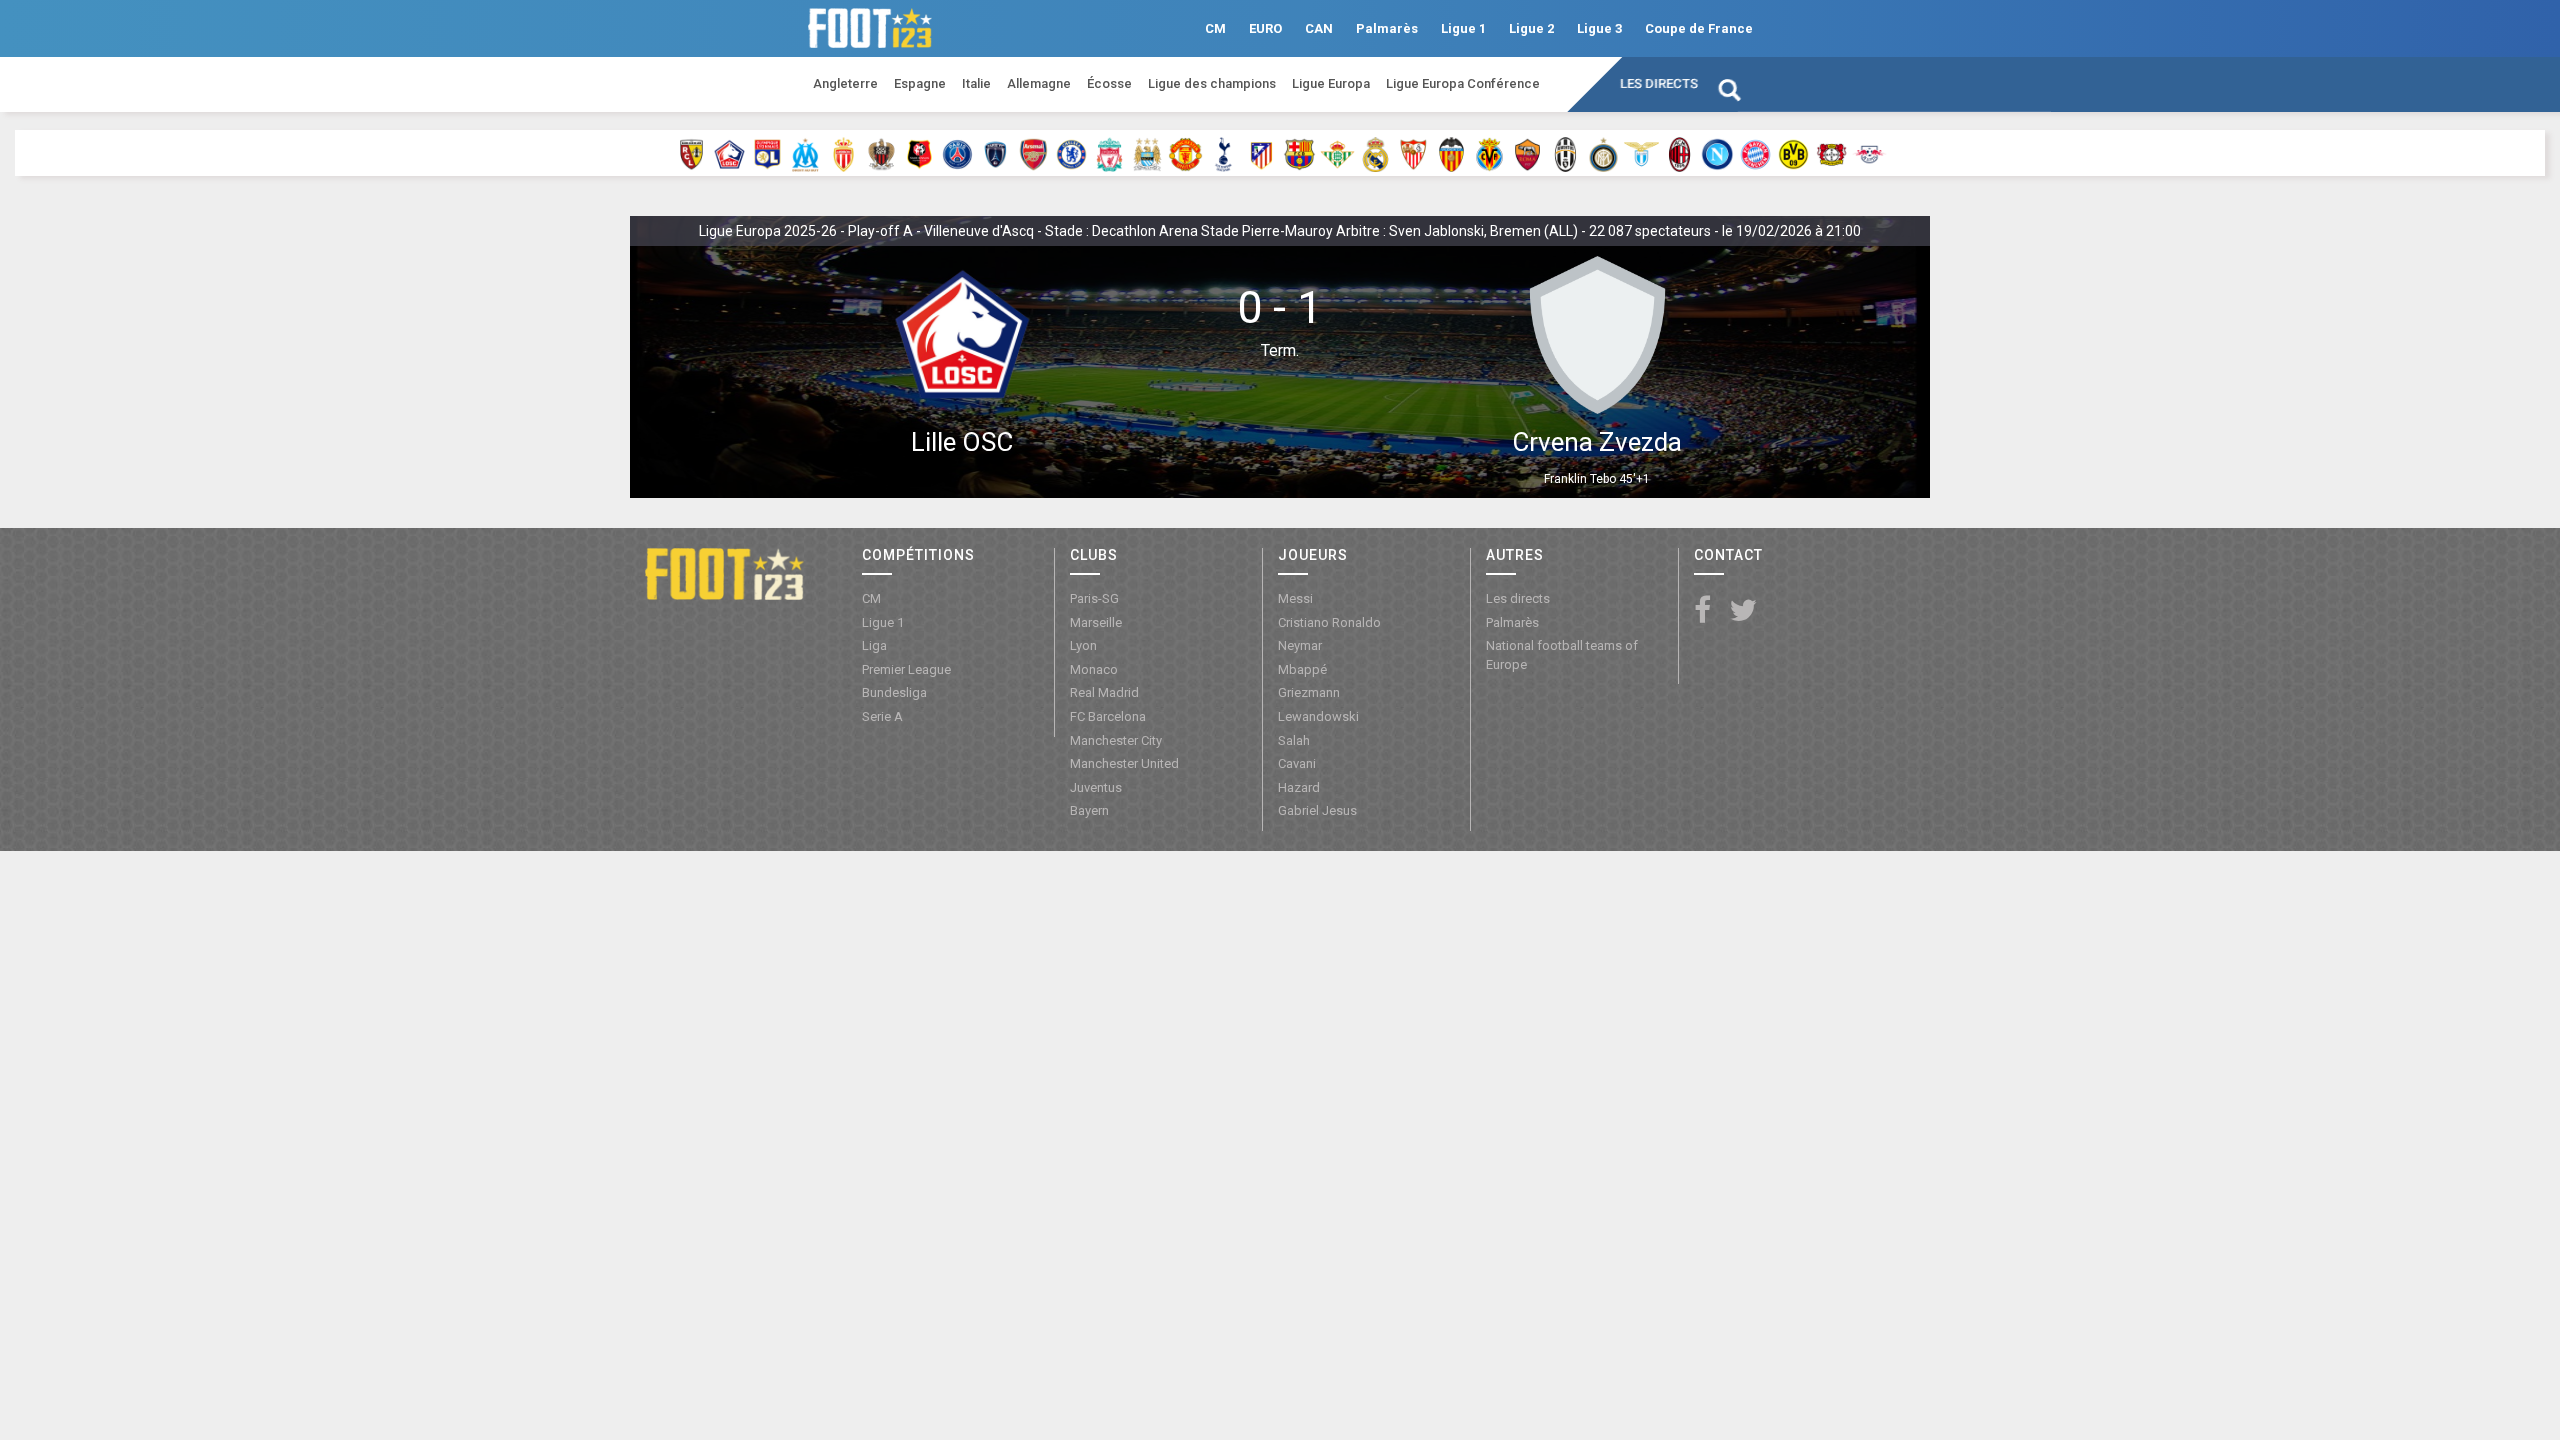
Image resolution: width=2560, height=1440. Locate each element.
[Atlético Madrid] (1261, 153)
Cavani (1297, 763)
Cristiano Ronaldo (1329, 622)
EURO (1265, 28)
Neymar (1300, 645)
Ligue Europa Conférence (1463, 83)
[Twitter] (1743, 611)
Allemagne (1039, 83)
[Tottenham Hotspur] (1223, 153)
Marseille (1096, 622)
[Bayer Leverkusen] (1831, 153)
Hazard (1299, 787)
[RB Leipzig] (1869, 153)
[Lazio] (1641, 153)
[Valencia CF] (1451, 153)
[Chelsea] (1071, 153)
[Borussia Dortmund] (1793, 153)
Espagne (920, 83)
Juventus (1096, 787)
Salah (1294, 740)
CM (1215, 28)
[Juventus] (1565, 153)
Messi (1295, 598)
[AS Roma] (1527, 153)
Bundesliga (894, 692)
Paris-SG (1094, 598)
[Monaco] (843, 153)
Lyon (1083, 645)
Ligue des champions (1212, 83)
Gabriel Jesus (1317, 810)
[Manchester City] (1147, 153)
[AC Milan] (1679, 153)
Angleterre (845, 83)
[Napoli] (1717, 153)
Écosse (1109, 83)
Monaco (1094, 669)
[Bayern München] (1755, 153)
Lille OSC (962, 442)
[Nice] (881, 153)
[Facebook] (1702, 611)
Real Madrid (1104, 692)
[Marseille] (805, 153)
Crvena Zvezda (1597, 442)
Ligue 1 (1463, 28)
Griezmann (1309, 692)
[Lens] (691, 153)
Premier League (906, 669)
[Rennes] (919, 153)
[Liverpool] (1109, 153)
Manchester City (1116, 740)
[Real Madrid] (1375, 153)
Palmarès (1387, 28)
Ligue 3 (1599, 28)
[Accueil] (724, 573)
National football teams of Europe (1562, 655)
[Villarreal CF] (1489, 153)
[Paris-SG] (957, 153)
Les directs (1659, 83)
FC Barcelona (1108, 716)
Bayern (1089, 810)
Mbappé (1302, 669)
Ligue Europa (1331, 83)
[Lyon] (767, 153)
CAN (1319, 28)
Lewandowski (1318, 716)
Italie (976, 83)
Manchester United (1124, 763)
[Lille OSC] (729, 153)
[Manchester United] (1185, 153)
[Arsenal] (1033, 153)
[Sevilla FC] (1413, 153)
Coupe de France (1699, 28)
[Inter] (1603, 153)
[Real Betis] (1337, 153)
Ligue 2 (1531, 28)
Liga (874, 645)
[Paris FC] (995, 153)
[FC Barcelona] (1299, 153)
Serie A (882, 716)
